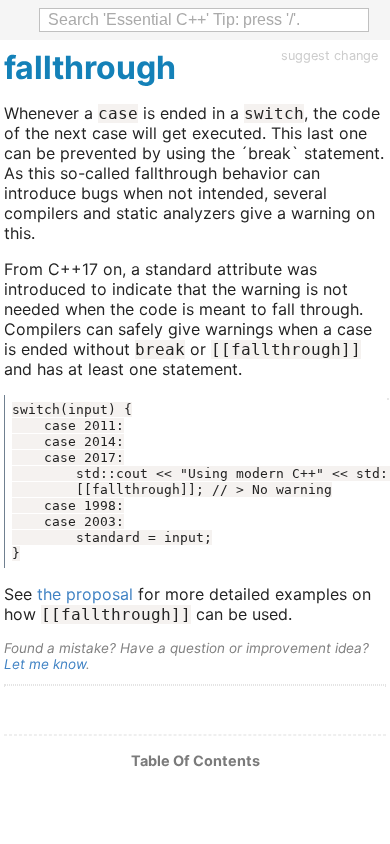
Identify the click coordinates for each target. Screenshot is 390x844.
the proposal (85, 594)
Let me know (45, 664)
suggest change (329, 55)
